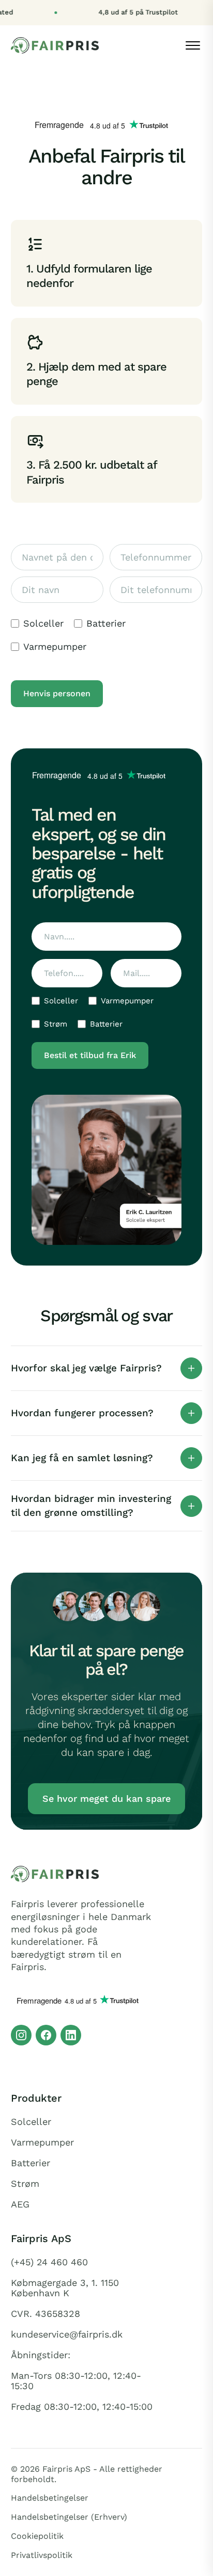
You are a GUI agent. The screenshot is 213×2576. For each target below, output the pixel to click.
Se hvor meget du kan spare (106, 1798)
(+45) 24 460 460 (49, 2262)
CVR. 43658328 (45, 2314)
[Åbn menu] (193, 45)
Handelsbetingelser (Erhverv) (69, 2517)
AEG (20, 2204)
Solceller (43, 623)
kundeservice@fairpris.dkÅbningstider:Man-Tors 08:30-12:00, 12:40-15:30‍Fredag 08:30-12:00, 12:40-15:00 (82, 2371)
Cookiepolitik (37, 2536)
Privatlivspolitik (42, 2555)
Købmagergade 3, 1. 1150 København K (65, 2288)
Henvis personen (57, 693)
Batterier (106, 623)
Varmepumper (55, 647)
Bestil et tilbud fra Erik (90, 1055)
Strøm (56, 1024)
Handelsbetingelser (50, 2498)
